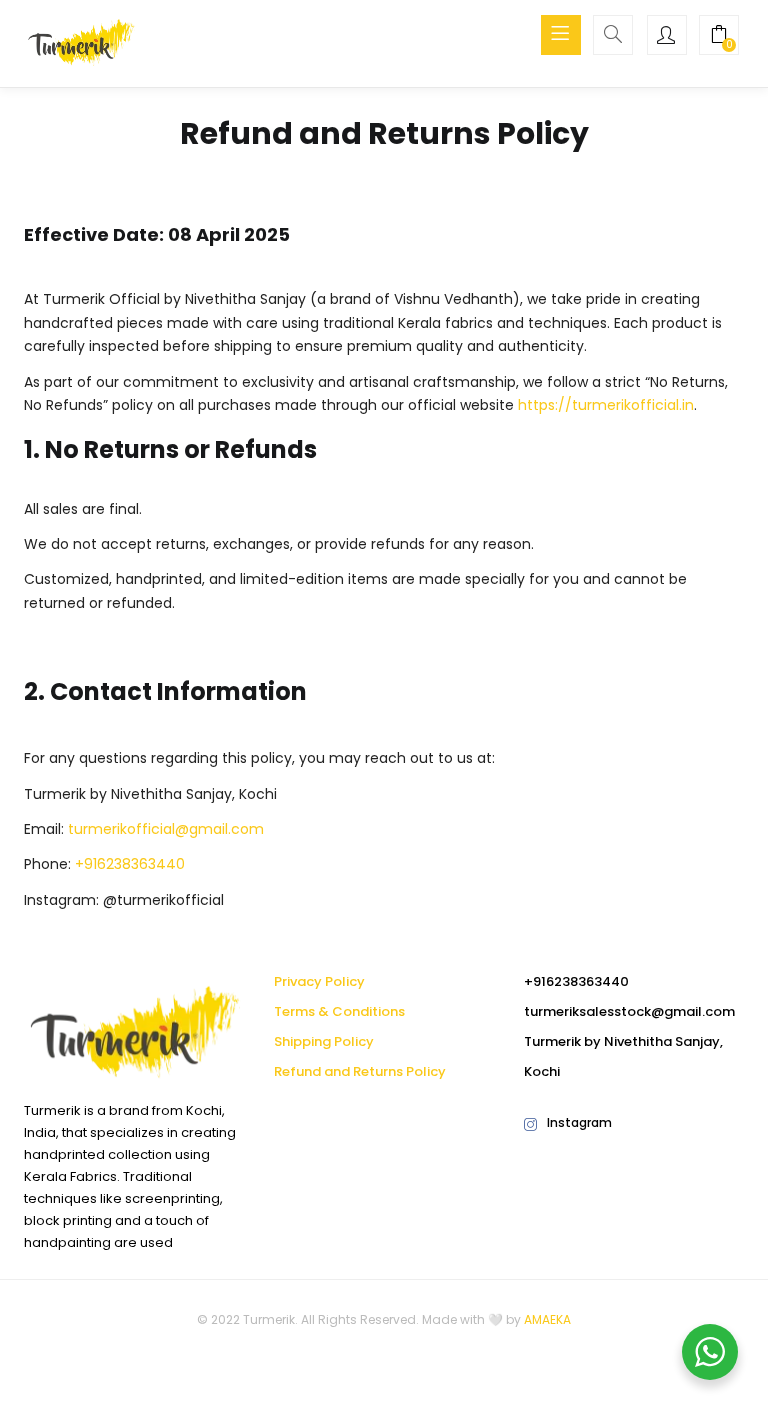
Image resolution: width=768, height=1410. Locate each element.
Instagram (579, 1122)
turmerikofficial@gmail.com (166, 829)
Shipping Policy (324, 1041)
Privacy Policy (319, 981)
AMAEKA (547, 1319)
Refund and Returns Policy (360, 1071)
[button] (719, 37)
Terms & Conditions (339, 1011)
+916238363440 (130, 864)
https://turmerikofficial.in (606, 405)
